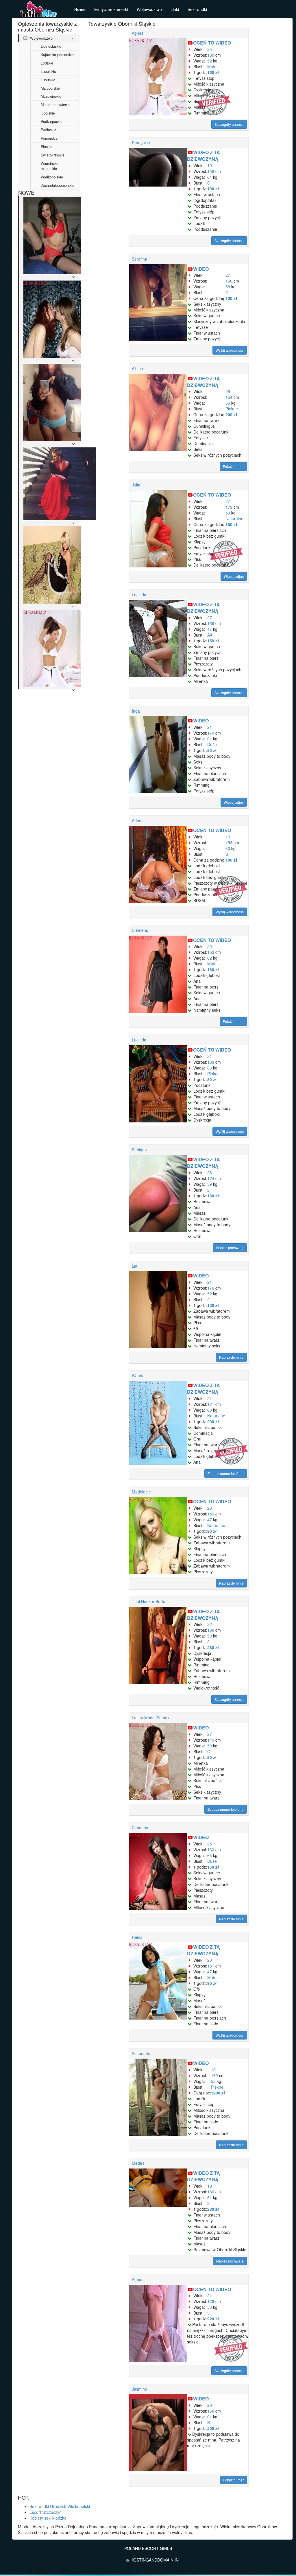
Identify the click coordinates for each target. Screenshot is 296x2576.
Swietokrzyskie (53, 155)
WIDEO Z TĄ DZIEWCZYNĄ (203, 156)
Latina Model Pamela (151, 1718)
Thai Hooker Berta (149, 1601)
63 (210, 1068)
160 (211, 55)
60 (228, 848)
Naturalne (234, 519)
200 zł (231, 414)
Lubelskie (48, 71)
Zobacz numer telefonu (226, 1473)
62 (210, 958)
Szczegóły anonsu (229, 124)
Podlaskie (49, 130)
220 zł (213, 2319)
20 (210, 1960)
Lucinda (139, 595)
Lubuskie (48, 80)
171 (211, 1404)
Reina (137, 1937)
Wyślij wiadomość (230, 350)
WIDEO (201, 269)
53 (228, 513)
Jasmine (139, 2389)
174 (211, 1178)
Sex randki (197, 9)
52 (210, 61)
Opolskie (48, 113)
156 (211, 171)
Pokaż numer (233, 466)
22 (210, 1624)
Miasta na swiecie (55, 105)
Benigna (139, 1150)
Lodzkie (47, 63)
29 (228, 391)
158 (229, 842)
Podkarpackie (52, 121)
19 (210, 165)
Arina (137, 820)
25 (210, 49)
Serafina (139, 259)
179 (229, 507)
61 (210, 739)
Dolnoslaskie (51, 46)
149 (211, 1740)
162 (214, 2075)
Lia (135, 1266)
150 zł (213, 72)
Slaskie (47, 147)
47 (210, 629)
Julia (136, 485)
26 (210, 2405)
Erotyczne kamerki (111, 9)
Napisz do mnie (231, 1357)
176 (211, 1288)
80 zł (212, 750)
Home (80, 9)
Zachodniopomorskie (58, 185)
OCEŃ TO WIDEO (212, 43)
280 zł (213, 1647)
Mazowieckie (51, 96)
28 (210, 1172)
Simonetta (141, 2053)
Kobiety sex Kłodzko (48, 2518)
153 (211, 952)
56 (228, 403)
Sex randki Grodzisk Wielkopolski (60, 2506)
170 (211, 733)
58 (228, 287)
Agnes (138, 33)
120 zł (231, 298)
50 (210, 1746)
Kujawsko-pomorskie (57, 55)
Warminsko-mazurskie (50, 166)
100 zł (213, 189)
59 (210, 1184)
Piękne (232, 409)
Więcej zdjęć (234, 576)
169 (211, 623)
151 (211, 1966)
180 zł (231, 860)
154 (229, 397)
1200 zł (218, 2093)
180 (211, 2192)
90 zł (212, 1531)
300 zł (231, 524)
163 (211, 1062)
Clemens (140, 930)
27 (228, 275)
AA (210, 635)
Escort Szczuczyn (46, 2512)
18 (213, 2070)
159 (211, 1514)
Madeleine (141, 1492)
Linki (175, 9)
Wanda (138, 1375)
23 (210, 1508)
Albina (137, 368)
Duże (212, 744)
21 (210, 727)
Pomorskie (49, 138)
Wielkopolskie (52, 177)
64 (210, 177)
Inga (136, 711)
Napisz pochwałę (230, 1248)
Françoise (141, 143)
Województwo (149, 9)
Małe (212, 67)
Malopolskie (50, 88)
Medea (138, 2163)
